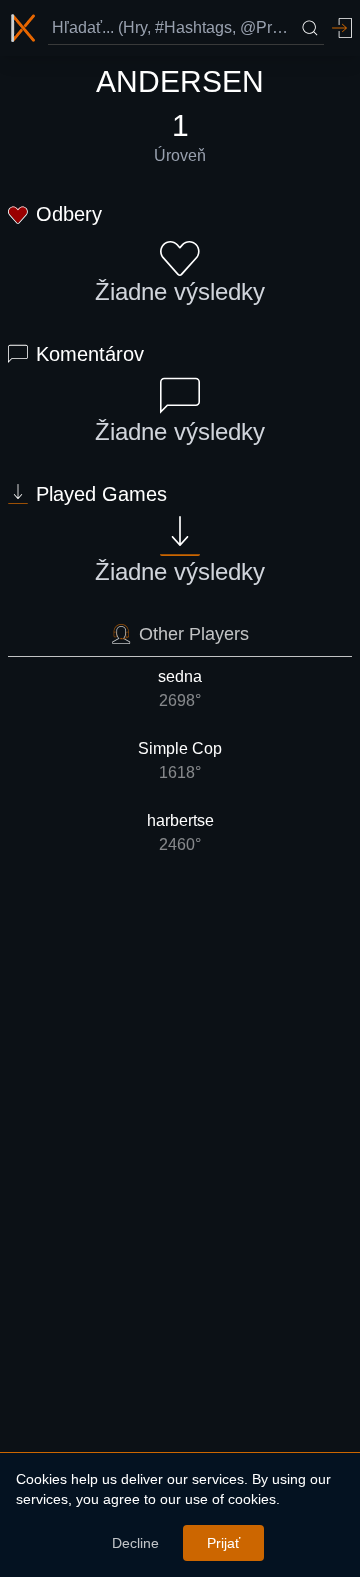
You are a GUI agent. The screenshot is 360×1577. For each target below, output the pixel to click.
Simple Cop (180, 760)
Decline (135, 1543)
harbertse (180, 832)
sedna (180, 688)
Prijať (223, 1543)
